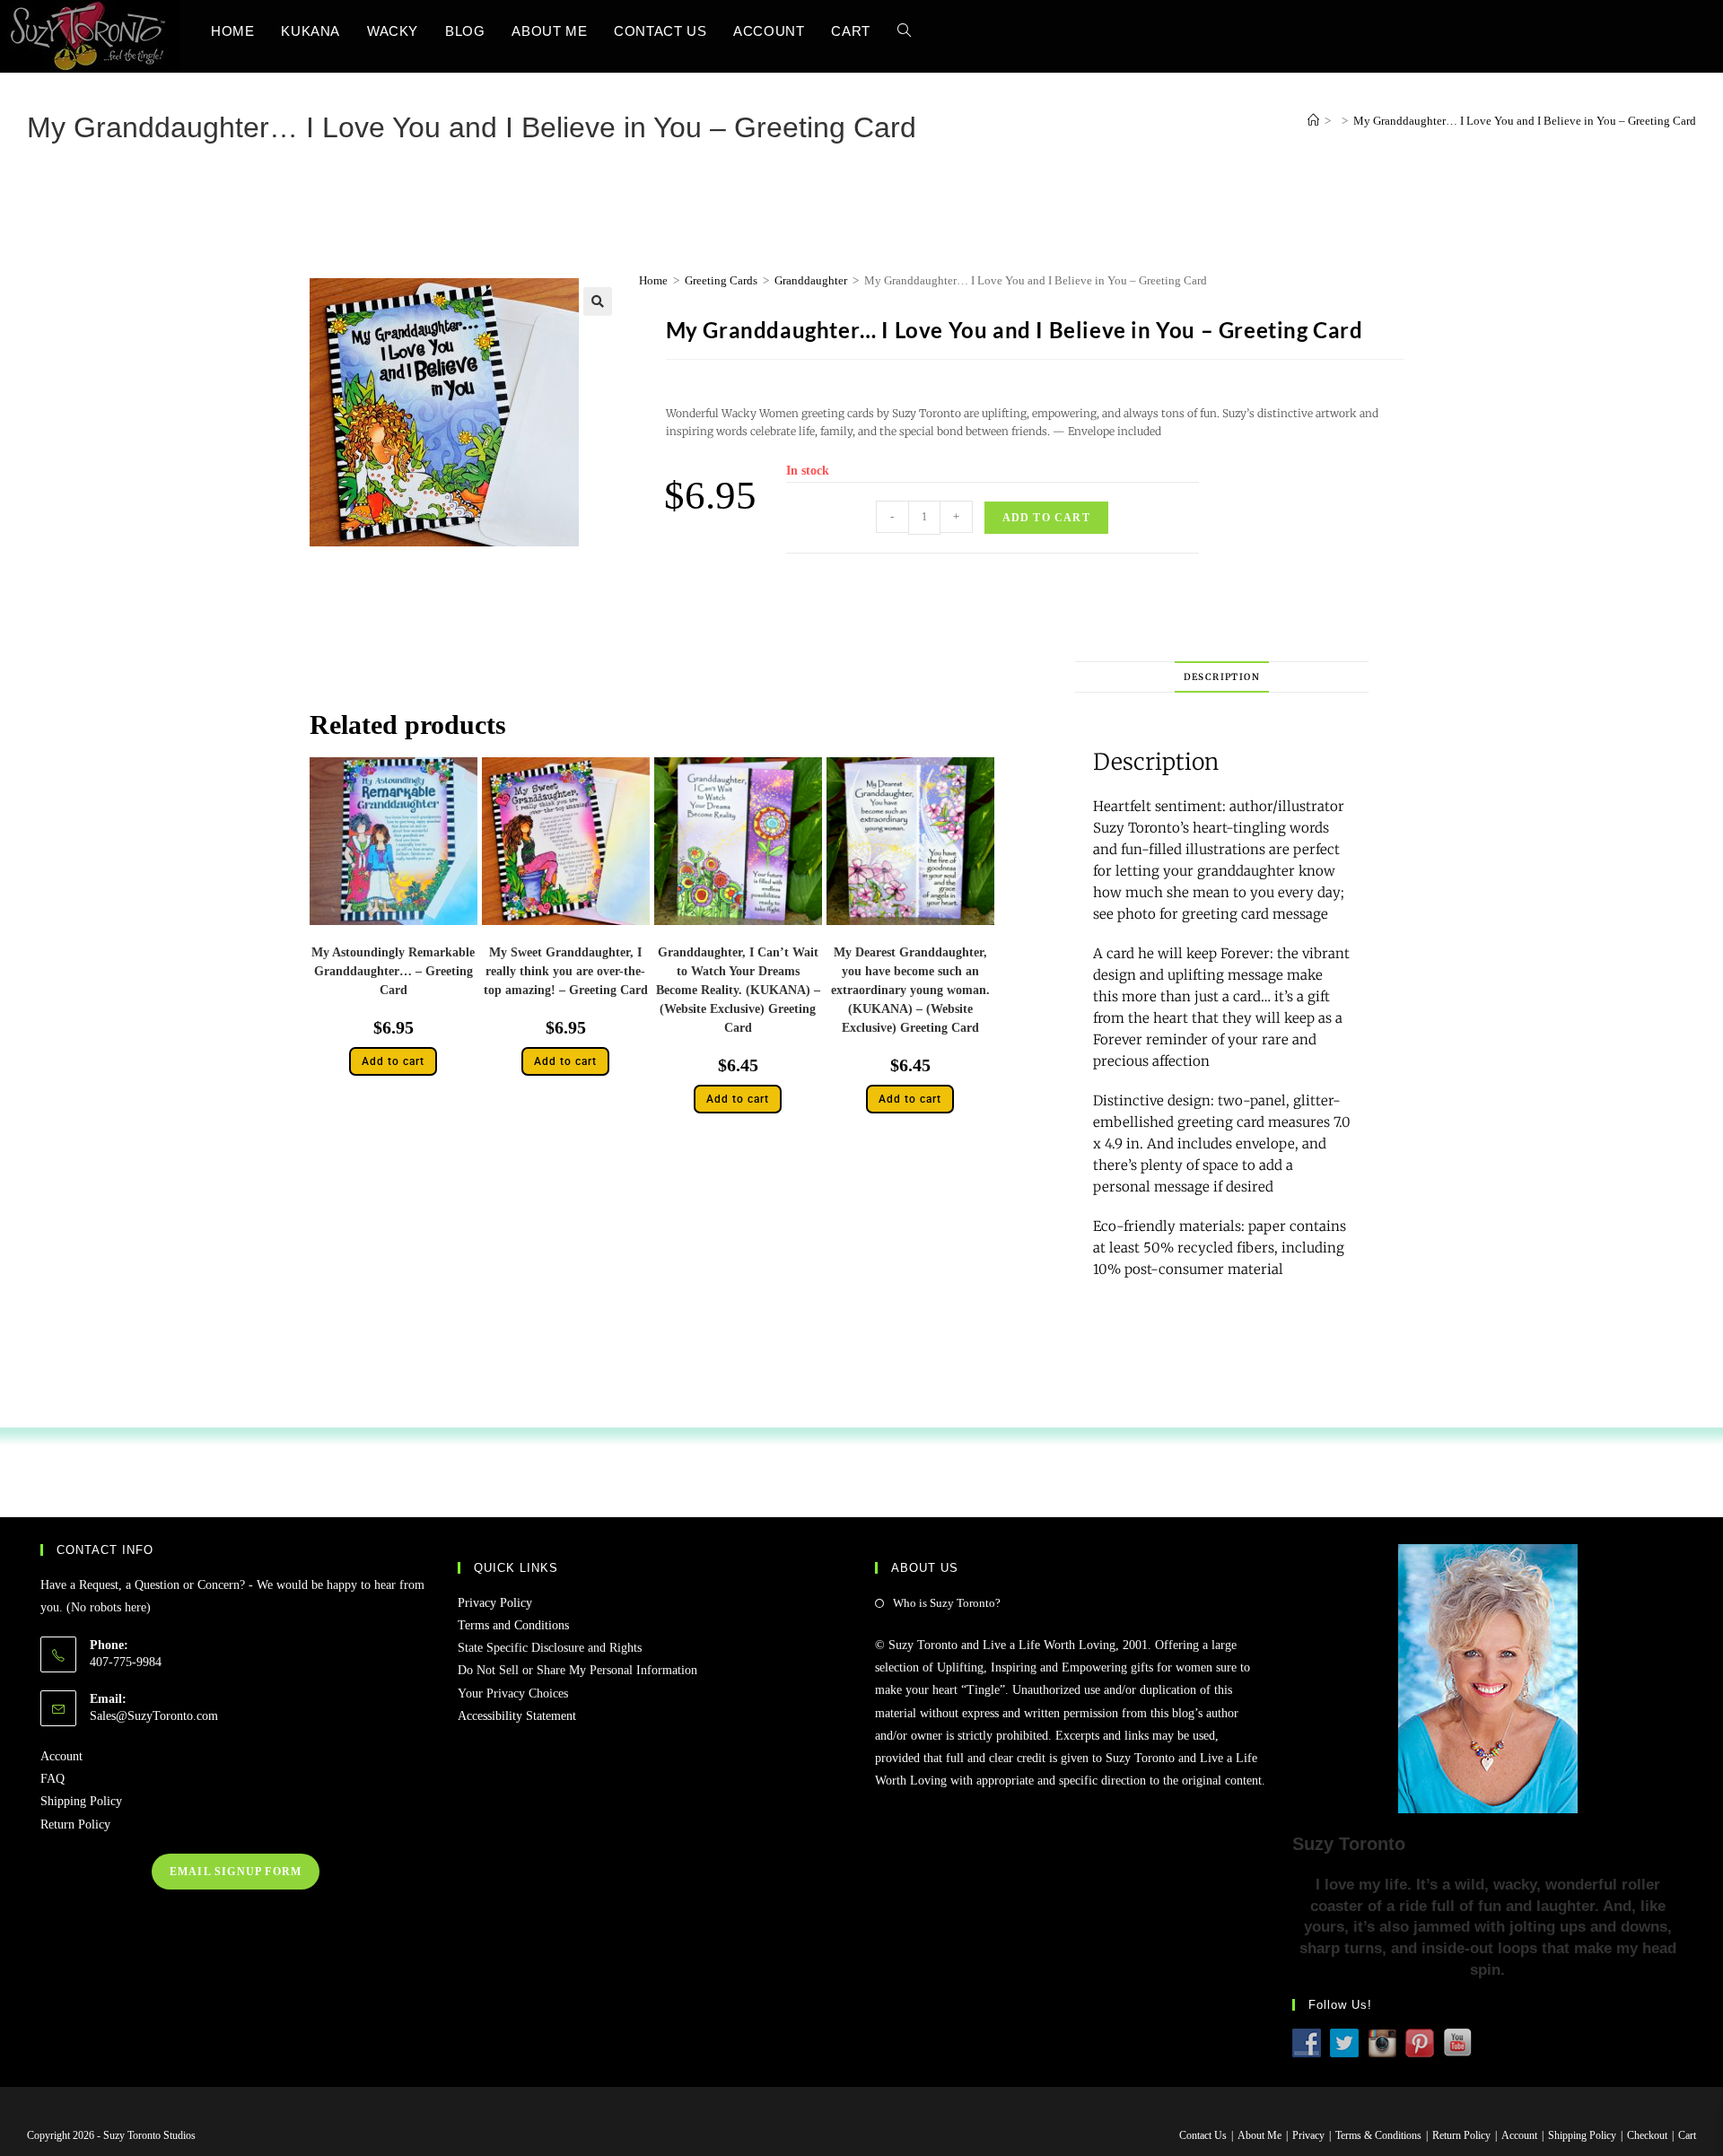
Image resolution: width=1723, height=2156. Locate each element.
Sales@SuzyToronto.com (154, 1716)
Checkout (1647, 2135)
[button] (598, 301)
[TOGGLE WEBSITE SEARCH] (904, 31)
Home (653, 280)
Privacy (1308, 2135)
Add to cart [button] (393, 1061)
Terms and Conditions (513, 1625)
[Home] (1313, 121)
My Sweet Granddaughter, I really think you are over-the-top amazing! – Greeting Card (566, 971)
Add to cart (1046, 518)
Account (61, 1756)
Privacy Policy (495, 1603)
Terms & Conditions (1378, 2135)
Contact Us (1203, 2135)
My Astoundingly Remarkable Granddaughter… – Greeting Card (393, 971)
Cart (1687, 2135)
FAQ (52, 1779)
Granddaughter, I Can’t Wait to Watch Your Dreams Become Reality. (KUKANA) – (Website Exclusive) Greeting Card (738, 990)
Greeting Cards (721, 280)
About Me (1259, 2135)
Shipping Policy (81, 1801)
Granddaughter (811, 280)
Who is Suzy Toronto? (947, 1603)
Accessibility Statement (517, 1716)
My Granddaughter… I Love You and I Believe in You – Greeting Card (1525, 121)
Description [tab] (1222, 677)
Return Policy (75, 1824)
